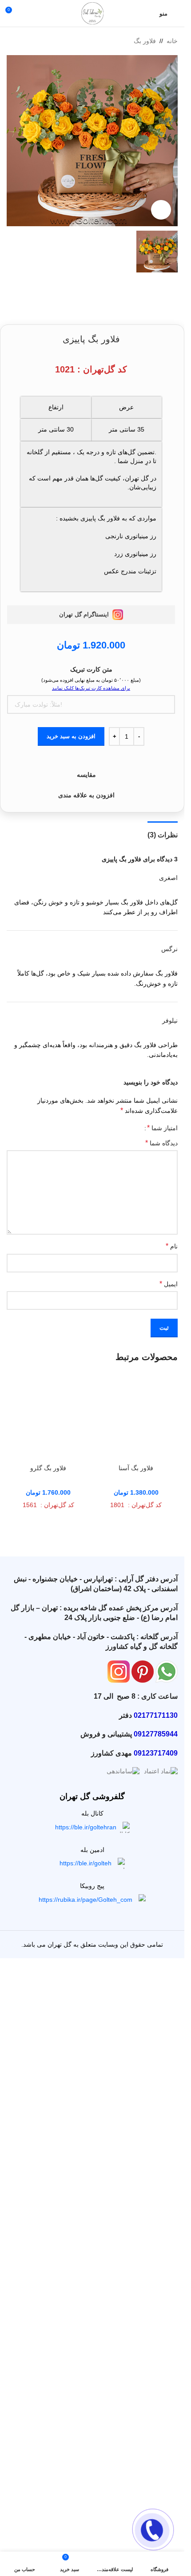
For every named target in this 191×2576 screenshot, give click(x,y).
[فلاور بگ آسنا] (136, 1418)
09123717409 (156, 1753)
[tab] (163, 834)
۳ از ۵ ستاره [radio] (121, 1128)
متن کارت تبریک (91, 669)
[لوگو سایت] (92, 13)
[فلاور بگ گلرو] (48, 1418)
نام (172, 1246)
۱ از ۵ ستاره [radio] (134, 1128)
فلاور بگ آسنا (136, 1468)
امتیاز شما (162, 1128)
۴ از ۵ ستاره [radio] (114, 1128)
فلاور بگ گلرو (48, 1468)
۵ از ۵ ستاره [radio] (108, 1128)
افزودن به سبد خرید (71, 736)
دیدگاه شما (161, 1143)
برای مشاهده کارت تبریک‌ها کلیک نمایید (91, 688)
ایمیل (169, 1284)
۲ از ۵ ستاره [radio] (128, 1128)
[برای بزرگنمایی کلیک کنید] (161, 210)
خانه (172, 41)
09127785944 (156, 1734)
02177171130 (156, 1715)
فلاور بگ (145, 41)
